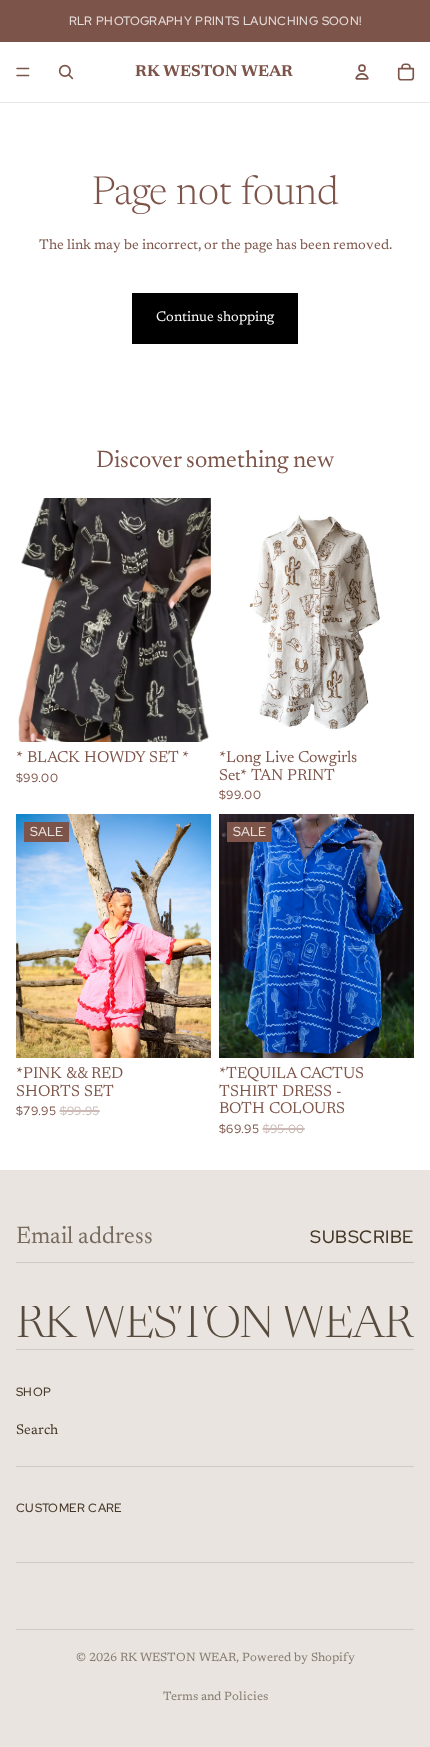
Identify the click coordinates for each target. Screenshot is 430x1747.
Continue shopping (215, 318)
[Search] (66, 72)
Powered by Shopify (298, 1658)
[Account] (362, 72)
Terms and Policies (215, 1697)
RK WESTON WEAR (178, 1658)
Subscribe (362, 1236)
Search (37, 1431)
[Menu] (23, 72)
